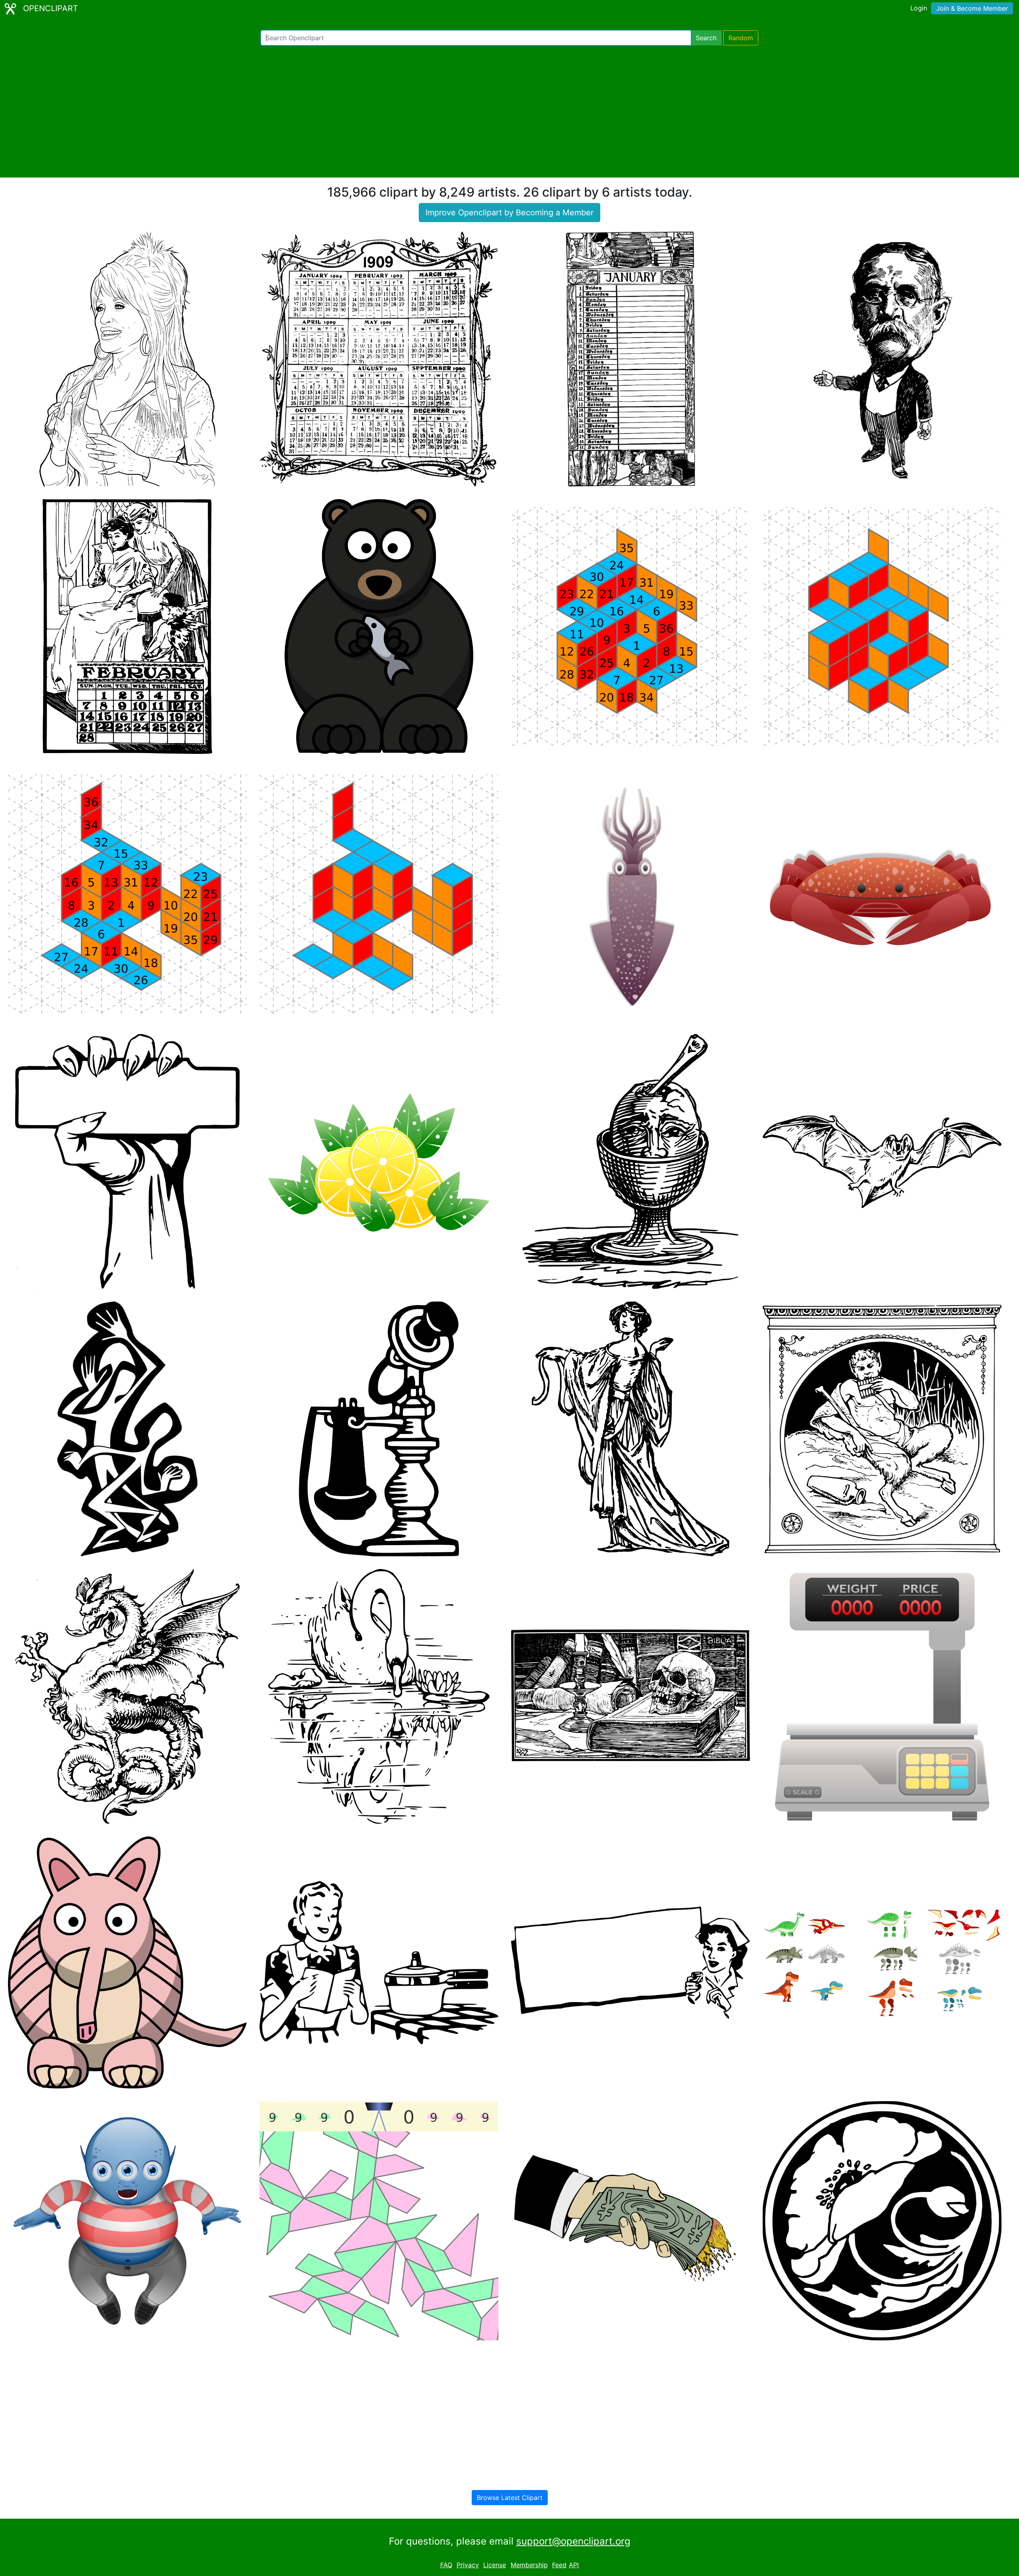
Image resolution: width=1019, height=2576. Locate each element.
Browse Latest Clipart (510, 2498)
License (495, 2565)
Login (919, 8)
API (574, 2565)
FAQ (446, 2565)
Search (706, 38)
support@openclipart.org (573, 2541)
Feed (559, 2565)
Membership (529, 2565)
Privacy (468, 2565)
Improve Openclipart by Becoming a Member (509, 213)
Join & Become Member (972, 8)
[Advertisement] (509, 111)
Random (741, 38)
